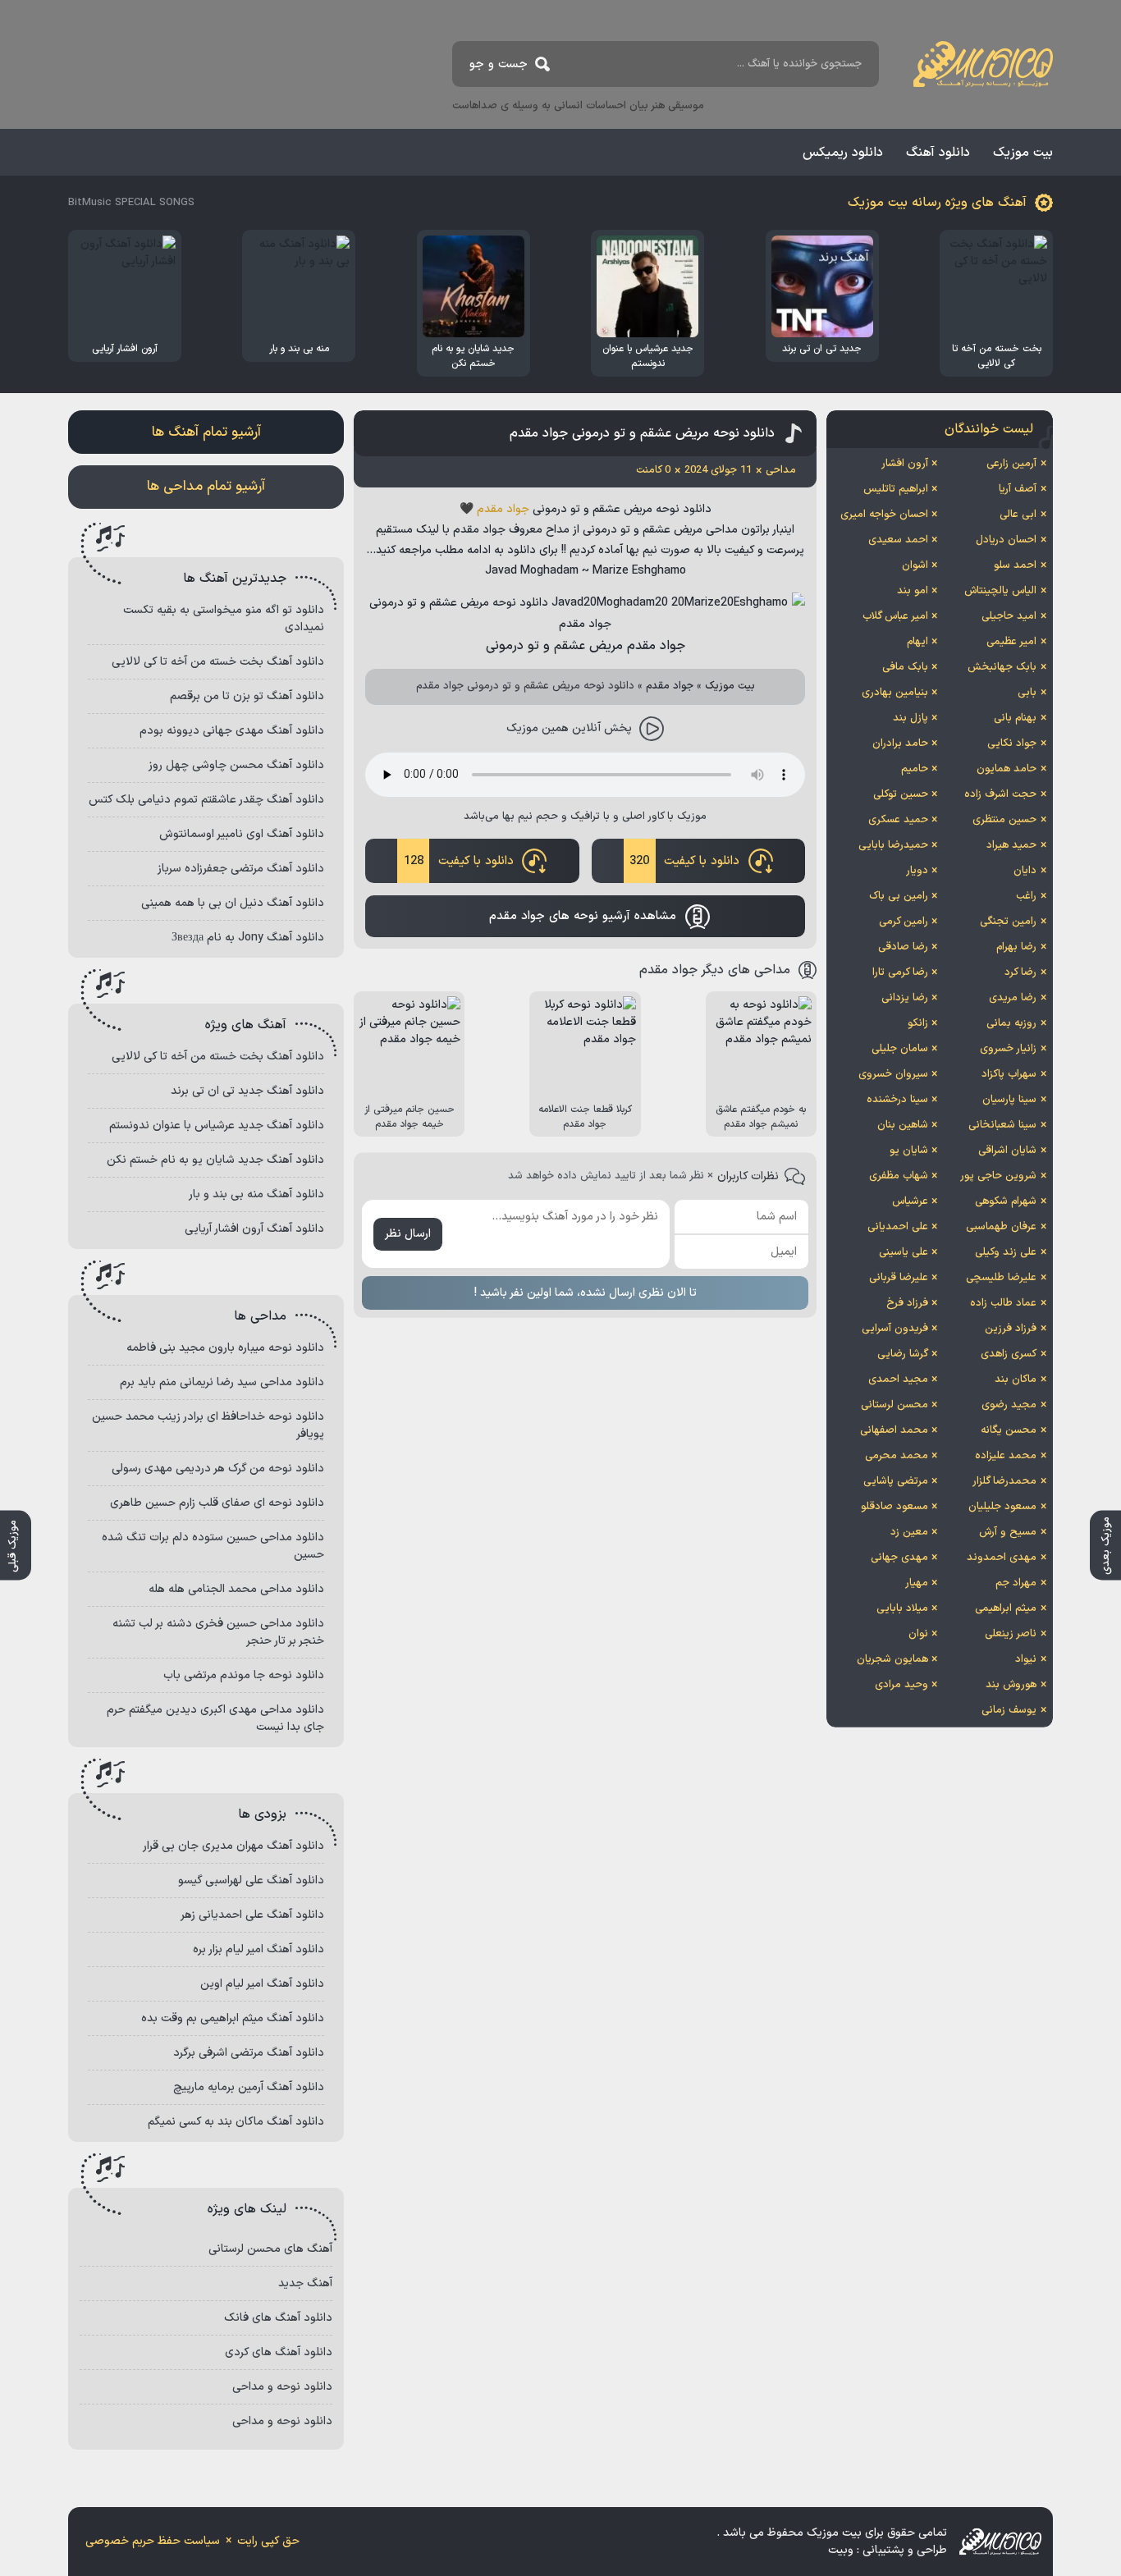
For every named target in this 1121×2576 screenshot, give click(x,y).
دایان (1025, 871)
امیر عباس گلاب (895, 616)
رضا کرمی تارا (900, 972)
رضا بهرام (1016, 947)
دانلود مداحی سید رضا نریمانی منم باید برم (222, 1382)
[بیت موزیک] (983, 64)
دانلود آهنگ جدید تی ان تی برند (247, 1091)
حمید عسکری (898, 820)
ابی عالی (1018, 515)
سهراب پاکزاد (1009, 1074)
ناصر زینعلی (1011, 1634)
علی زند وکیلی (1006, 1252)
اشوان (915, 565)
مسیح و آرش (1008, 1532)
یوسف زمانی (1009, 1710)
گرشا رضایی (903, 1354)
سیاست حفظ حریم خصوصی (153, 2541)
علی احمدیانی (898, 1227)
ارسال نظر (408, 1234)
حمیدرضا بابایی (893, 845)
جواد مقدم (503, 509)
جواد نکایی (1012, 744)
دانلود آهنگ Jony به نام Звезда (248, 938)
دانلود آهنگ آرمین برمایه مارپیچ (249, 2087)
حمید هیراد (1011, 845)
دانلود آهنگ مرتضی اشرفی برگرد (249, 2053)
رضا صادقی (903, 947)
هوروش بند (1011, 1685)
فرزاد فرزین (1011, 1329)
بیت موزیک (1023, 153)
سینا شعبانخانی (1002, 1125)
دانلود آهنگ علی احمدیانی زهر (252, 1915)
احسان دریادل (1006, 540)
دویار (917, 871)
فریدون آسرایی (895, 1329)
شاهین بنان (903, 1125)
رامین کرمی (904, 922)
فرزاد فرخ (907, 1303)
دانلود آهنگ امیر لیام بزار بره (259, 1949)
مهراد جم (1016, 1583)
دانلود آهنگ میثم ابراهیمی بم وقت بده (233, 2018)
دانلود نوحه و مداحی (282, 2387)
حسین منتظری (1004, 820)
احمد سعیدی (898, 540)
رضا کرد (1020, 972)
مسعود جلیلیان (1002, 1507)
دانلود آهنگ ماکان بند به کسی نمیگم (236, 2122)
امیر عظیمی (1011, 642)
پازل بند (911, 718)
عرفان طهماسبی (1001, 1227)
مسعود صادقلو (895, 1507)
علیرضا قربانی (899, 1278)
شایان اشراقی (1007, 1151)
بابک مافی (905, 667)
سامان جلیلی (900, 1049)
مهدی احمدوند (1002, 1558)
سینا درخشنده (897, 1100)
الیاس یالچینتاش (1000, 591)
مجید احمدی (898, 1380)
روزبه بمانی (1011, 1023)
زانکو (918, 1023)
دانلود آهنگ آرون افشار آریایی (254, 1229)
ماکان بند (1016, 1380)
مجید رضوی (1009, 1405)
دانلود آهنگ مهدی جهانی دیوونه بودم (232, 731)
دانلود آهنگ (938, 153)
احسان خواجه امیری (884, 515)
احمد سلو (1015, 565)
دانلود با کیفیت (684, 861)
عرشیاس (910, 1201)
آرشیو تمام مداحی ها (206, 487)
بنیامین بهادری (895, 693)
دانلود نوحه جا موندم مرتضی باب (244, 1675)
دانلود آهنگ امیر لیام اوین (262, 1984)
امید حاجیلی (1009, 616)
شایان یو (909, 1151)
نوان (918, 1634)
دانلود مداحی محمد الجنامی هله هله (236, 1589)
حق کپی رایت (268, 2541)
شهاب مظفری (899, 1176)
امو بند (913, 591)
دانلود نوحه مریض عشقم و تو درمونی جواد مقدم (642, 433)
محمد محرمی (897, 1456)
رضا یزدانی (905, 998)
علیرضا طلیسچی (1001, 1278)
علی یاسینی (904, 1252)
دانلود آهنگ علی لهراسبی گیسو (251, 1881)
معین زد (909, 1532)
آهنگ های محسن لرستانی (270, 2249)
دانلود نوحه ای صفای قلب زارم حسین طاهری (217, 1503)
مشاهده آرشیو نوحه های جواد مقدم (583, 916)
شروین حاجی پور (998, 1176)
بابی (1027, 693)
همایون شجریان (892, 1659)
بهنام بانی (1015, 718)
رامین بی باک (899, 896)
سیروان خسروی (893, 1074)
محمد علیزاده (1006, 1456)
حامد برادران (900, 744)
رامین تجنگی (1008, 922)
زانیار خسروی (1008, 1049)
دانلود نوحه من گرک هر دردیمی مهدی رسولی (218, 1469)
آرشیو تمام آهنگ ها (206, 432)
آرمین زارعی (1011, 464)
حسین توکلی (901, 794)
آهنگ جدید (305, 2283)
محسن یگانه (1009, 1430)
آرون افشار (905, 464)
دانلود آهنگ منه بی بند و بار (256, 1194)
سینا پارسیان (1009, 1100)
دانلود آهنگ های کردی (279, 2352)
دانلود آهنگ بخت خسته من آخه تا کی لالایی (218, 662)
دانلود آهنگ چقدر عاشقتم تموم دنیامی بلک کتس (206, 800)
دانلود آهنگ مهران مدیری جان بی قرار (233, 1846)
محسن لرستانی (895, 1405)
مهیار (917, 1583)
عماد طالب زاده (1003, 1303)
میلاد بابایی (902, 1608)
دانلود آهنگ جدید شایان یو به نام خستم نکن (215, 1160)
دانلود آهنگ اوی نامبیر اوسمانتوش (242, 834)
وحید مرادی (901, 1685)
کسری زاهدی (1009, 1354)
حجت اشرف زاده (1000, 794)
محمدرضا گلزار (1004, 1481)
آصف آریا (1018, 489)
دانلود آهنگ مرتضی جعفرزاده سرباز (241, 869)
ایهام (917, 642)
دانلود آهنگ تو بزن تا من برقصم (247, 696)
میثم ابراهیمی (1006, 1608)
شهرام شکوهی (1006, 1201)
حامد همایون (1007, 769)
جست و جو (499, 64)
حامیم (915, 769)
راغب (1026, 896)
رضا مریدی (1013, 998)
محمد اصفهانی (894, 1430)
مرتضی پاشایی (896, 1481)
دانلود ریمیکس (843, 153)
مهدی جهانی (899, 1558)
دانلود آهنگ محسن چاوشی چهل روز (236, 765)
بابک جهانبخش (1002, 667)
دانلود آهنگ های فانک (278, 2318)
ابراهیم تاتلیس (896, 489)
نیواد (1026, 1659)
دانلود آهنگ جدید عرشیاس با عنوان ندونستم (217, 1126)
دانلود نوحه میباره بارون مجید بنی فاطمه (225, 1348)
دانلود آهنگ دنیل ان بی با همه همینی (233, 903)
